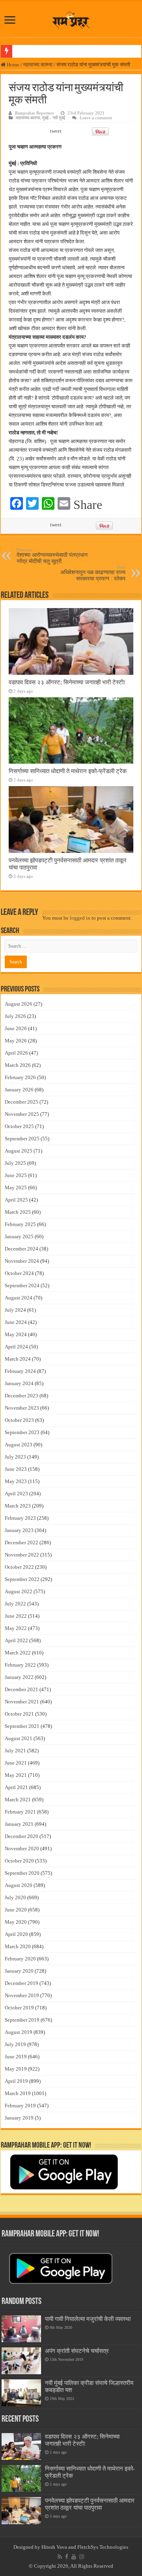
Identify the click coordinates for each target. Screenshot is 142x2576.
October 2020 (19, 1861)
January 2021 (19, 1824)
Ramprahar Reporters (34, 113)
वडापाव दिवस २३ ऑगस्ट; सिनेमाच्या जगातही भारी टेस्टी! (67, 682)
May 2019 (16, 2069)
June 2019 (16, 2057)
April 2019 (16, 2081)
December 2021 (21, 1689)
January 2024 (19, 1383)
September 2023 (22, 1432)
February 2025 (20, 1224)
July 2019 (15, 2044)
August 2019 (19, 2032)
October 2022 (19, 1567)
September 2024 (22, 1285)
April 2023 (16, 1494)
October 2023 (19, 1420)
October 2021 (19, 1714)
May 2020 (16, 1922)
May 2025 (16, 1188)
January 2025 (19, 1236)
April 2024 (16, 1347)
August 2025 (19, 1151)
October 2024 (19, 1273)
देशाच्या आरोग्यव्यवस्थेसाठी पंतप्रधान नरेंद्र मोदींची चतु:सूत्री (52, 556)
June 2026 (16, 1028)
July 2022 (15, 1604)
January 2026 (19, 1090)
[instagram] (82, 2557)
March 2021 (18, 1800)
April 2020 (16, 1934)
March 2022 (18, 1653)
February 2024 (20, 1371)
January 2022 (19, 1677)
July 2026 (15, 1016)
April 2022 (16, 1640)
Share (88, 505)
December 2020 (21, 1836)
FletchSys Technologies (103, 2547)
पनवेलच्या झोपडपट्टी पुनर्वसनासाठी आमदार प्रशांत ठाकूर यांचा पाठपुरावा (90, 2504)
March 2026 (18, 1065)
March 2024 (18, 1359)
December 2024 (21, 1249)
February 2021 (20, 1812)
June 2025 (16, 1175)
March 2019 (18, 2093)
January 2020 (19, 1971)
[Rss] (60, 2557)
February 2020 (20, 1959)
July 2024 (15, 1310)
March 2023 (18, 1506)
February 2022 (20, 1665)
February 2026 (20, 1077)
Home (12, 65)
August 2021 (19, 1738)
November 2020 (22, 1848)
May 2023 (16, 1481)
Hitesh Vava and (59, 2547)
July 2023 (15, 1457)
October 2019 (19, 2008)
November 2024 (22, 1261)
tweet (56, 131)
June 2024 (16, 1322)
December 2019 (21, 1983)
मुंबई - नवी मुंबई (54, 118)
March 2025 (18, 1212)
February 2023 (20, 1518)
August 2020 (19, 1885)
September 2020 (22, 1873)
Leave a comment (96, 118)
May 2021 (16, 1775)
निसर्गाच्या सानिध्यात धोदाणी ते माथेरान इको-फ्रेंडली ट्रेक (68, 771)
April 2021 (16, 1787)
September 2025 (22, 1139)
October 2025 (19, 1126)
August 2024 (19, 1298)
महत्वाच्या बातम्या (38, 65)
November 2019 (22, 1995)
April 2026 (16, 1053)
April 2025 (16, 1200)
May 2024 (16, 1334)
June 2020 (16, 1910)
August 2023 (19, 1445)
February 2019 (20, 2106)
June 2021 (16, 1763)
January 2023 (19, 1530)
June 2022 (16, 1616)
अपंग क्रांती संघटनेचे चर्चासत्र (77, 2351)
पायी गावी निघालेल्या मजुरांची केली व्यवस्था (88, 2319)
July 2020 (15, 1897)
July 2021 (15, 1751)
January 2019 (19, 2118)
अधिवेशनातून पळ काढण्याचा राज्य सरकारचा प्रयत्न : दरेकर (93, 573)
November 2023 (22, 1408)
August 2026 (19, 1004)
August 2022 (19, 1591)
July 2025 (15, 1163)
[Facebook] (67, 2557)
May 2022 (16, 1628)
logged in (80, 918)
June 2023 (16, 1469)
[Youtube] (74, 2557)
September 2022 (22, 1579)
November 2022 (22, 1555)
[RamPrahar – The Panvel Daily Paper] (71, 19)
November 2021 (22, 1702)
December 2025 (21, 1102)
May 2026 (16, 1041)
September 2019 (22, 2020)
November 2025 (22, 1114)
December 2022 (21, 1542)
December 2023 (21, 1396)
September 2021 (22, 1726)
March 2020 (18, 1946)
